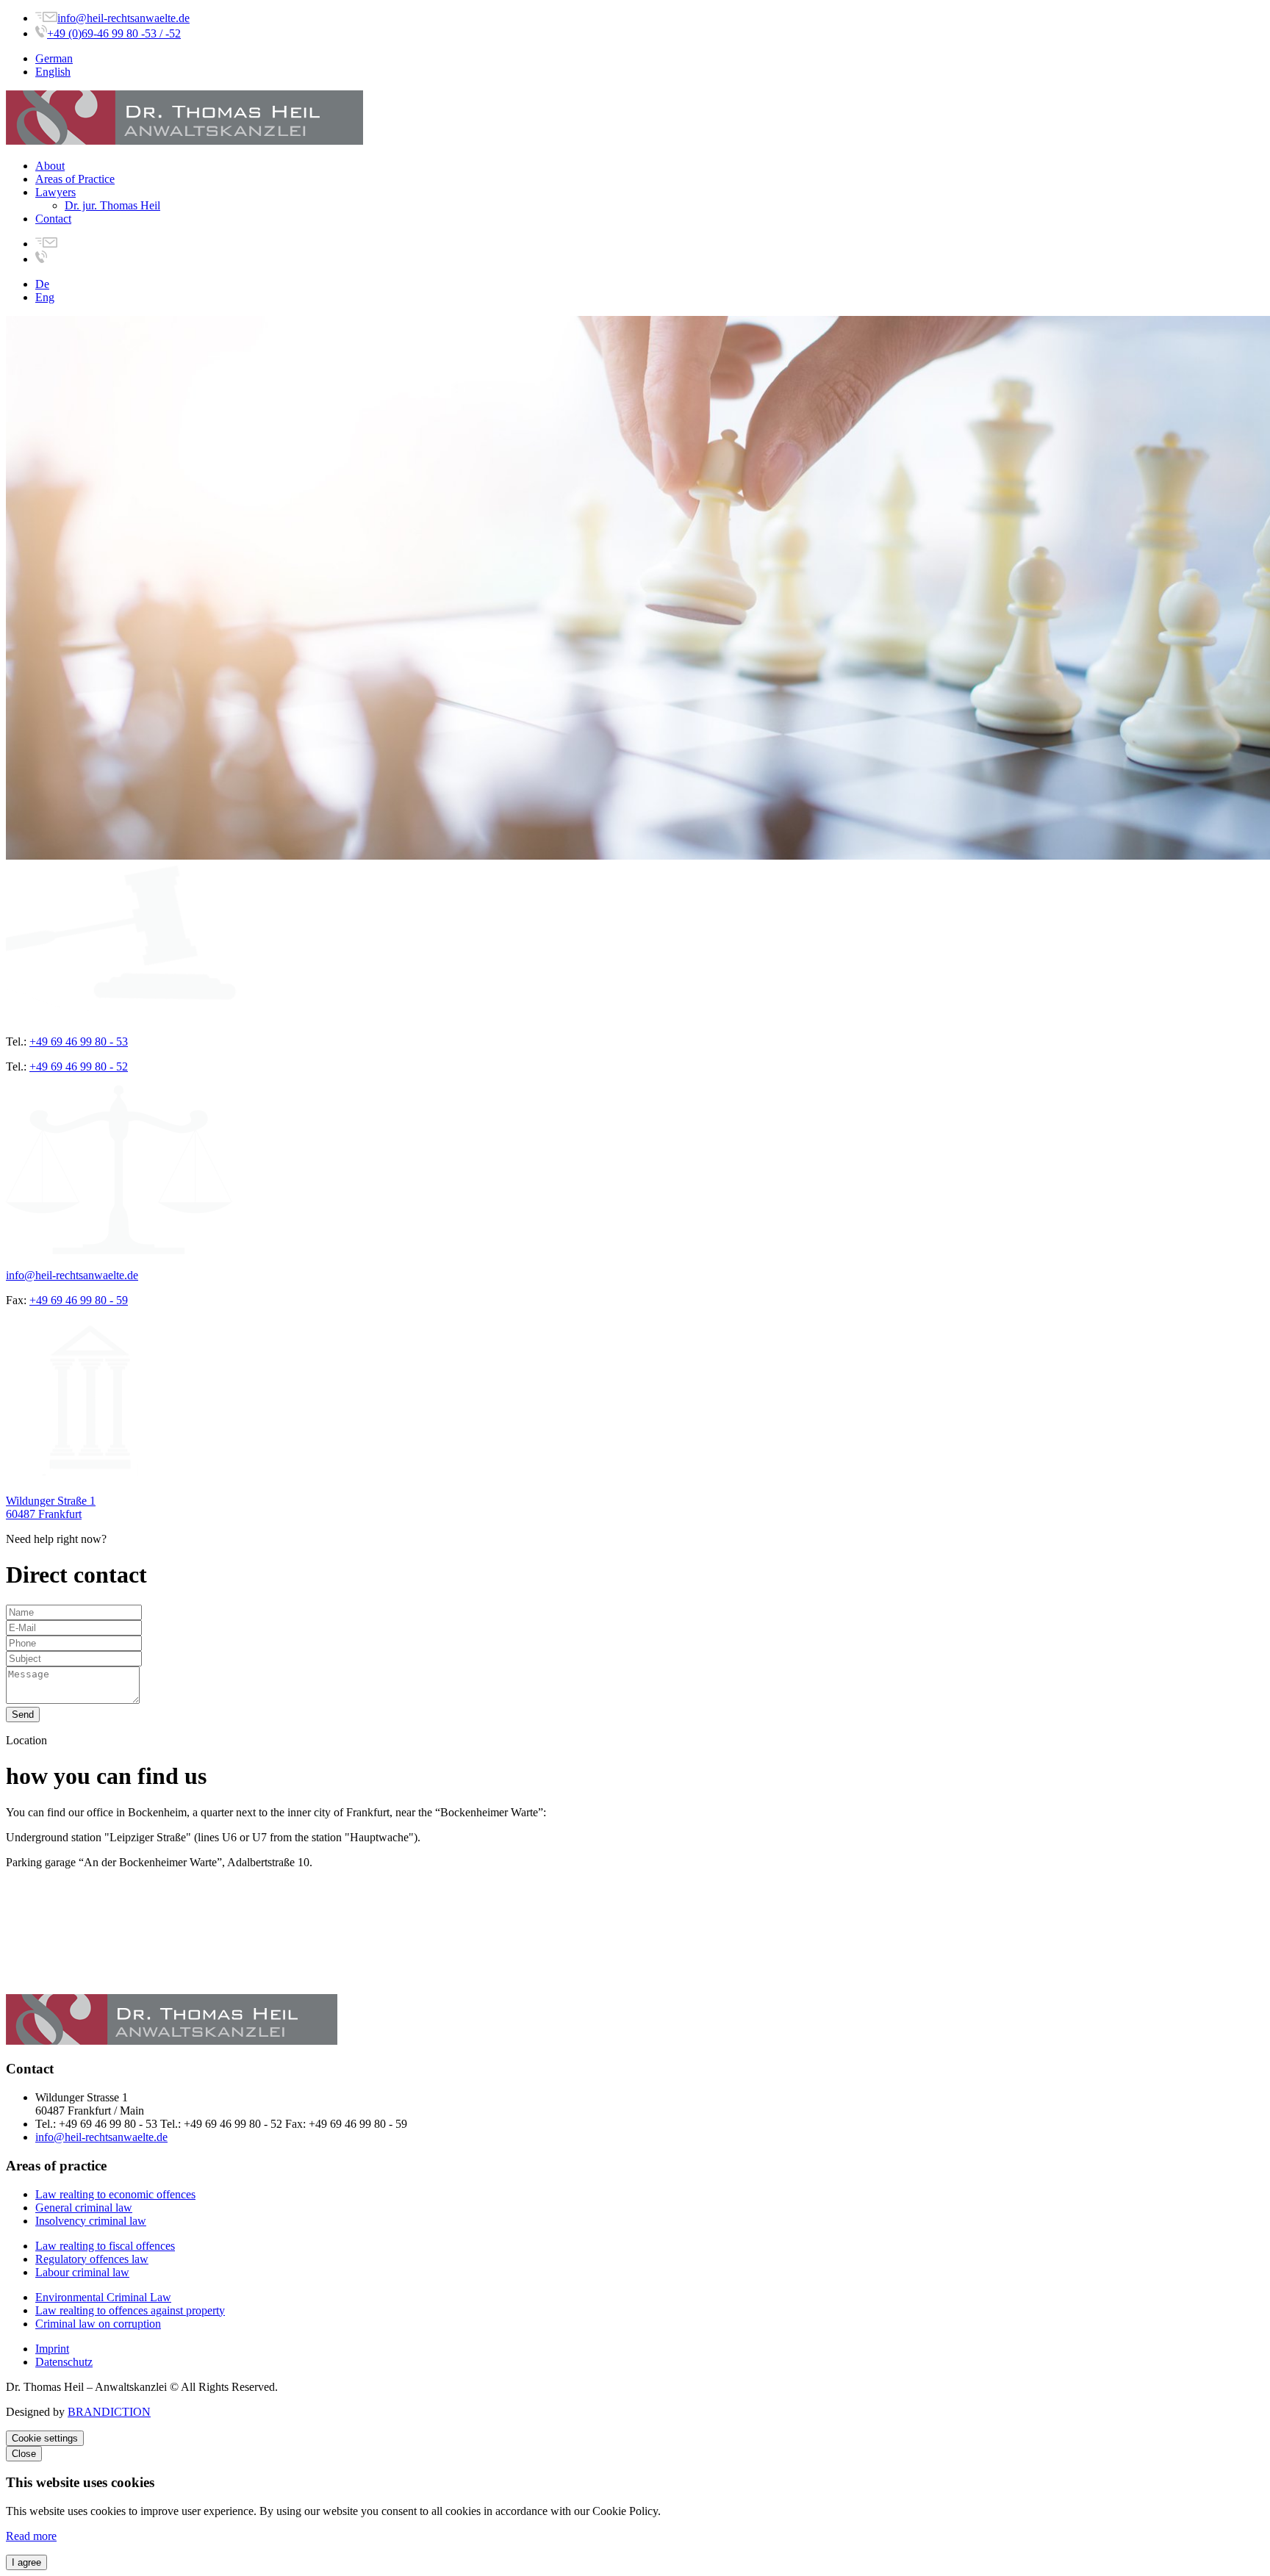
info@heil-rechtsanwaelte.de (123, 18)
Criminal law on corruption (98, 2324)
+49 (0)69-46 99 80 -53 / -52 (114, 33)
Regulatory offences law (92, 2259)
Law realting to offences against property (130, 2310)
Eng (45, 297)
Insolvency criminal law (91, 2221)
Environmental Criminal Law (103, 2297)
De (42, 284)
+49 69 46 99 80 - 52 (79, 1066)
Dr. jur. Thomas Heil (112, 205)
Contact (53, 219)
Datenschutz (64, 2362)
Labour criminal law (82, 2272)
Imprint (52, 2349)
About (50, 166)
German (54, 58)
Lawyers (55, 192)
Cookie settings (45, 2438)
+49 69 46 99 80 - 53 (79, 1041)
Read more (31, 2536)
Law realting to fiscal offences (105, 2246)
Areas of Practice (75, 179)
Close (24, 2454)
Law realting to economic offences (115, 2194)
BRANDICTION (109, 2412)
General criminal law (84, 2208)
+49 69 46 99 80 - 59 (79, 1300)
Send (23, 1715)
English (53, 72)
